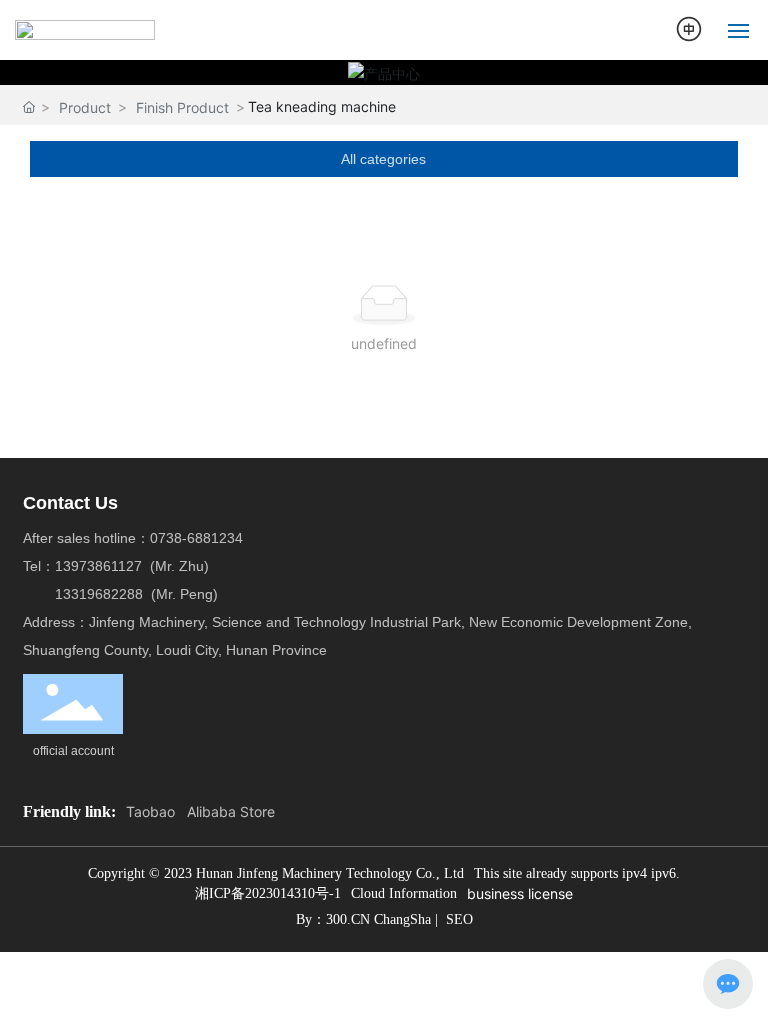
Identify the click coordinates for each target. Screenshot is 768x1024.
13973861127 (102, 566)
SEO (459, 919)
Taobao (150, 811)
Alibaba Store (231, 811)
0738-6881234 (196, 538)
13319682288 (99, 594)
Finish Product (182, 107)
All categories (383, 159)
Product (85, 107)
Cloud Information (404, 893)
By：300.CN (335, 919)
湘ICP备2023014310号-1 (268, 894)
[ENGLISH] (690, 28)
